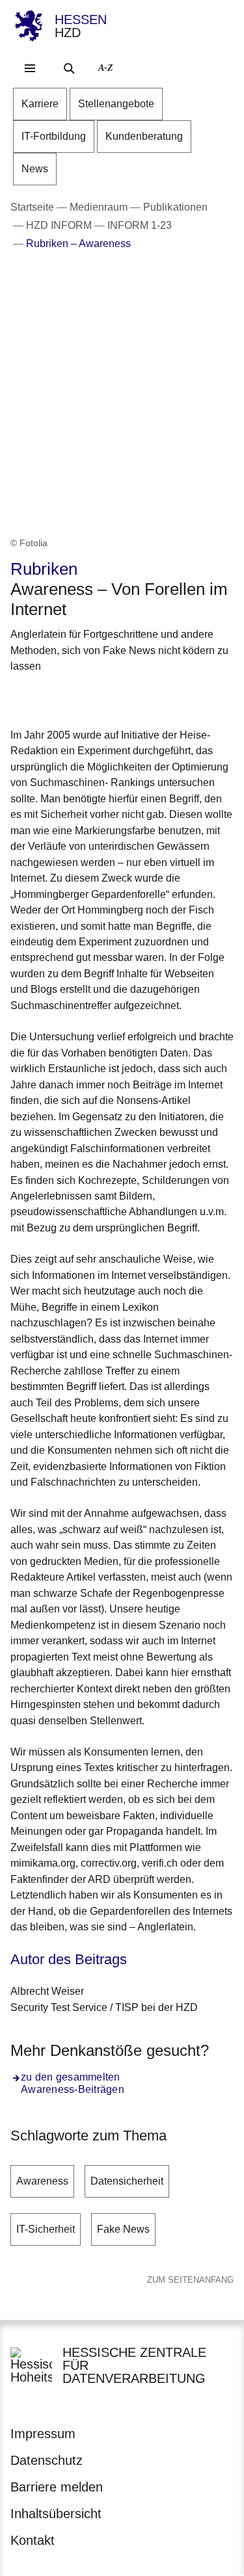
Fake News (123, 2229)
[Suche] (69, 68)
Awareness (42, 2181)
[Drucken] (122, 699)
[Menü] (30, 68)
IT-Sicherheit (46, 2229)
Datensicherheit (127, 2181)
